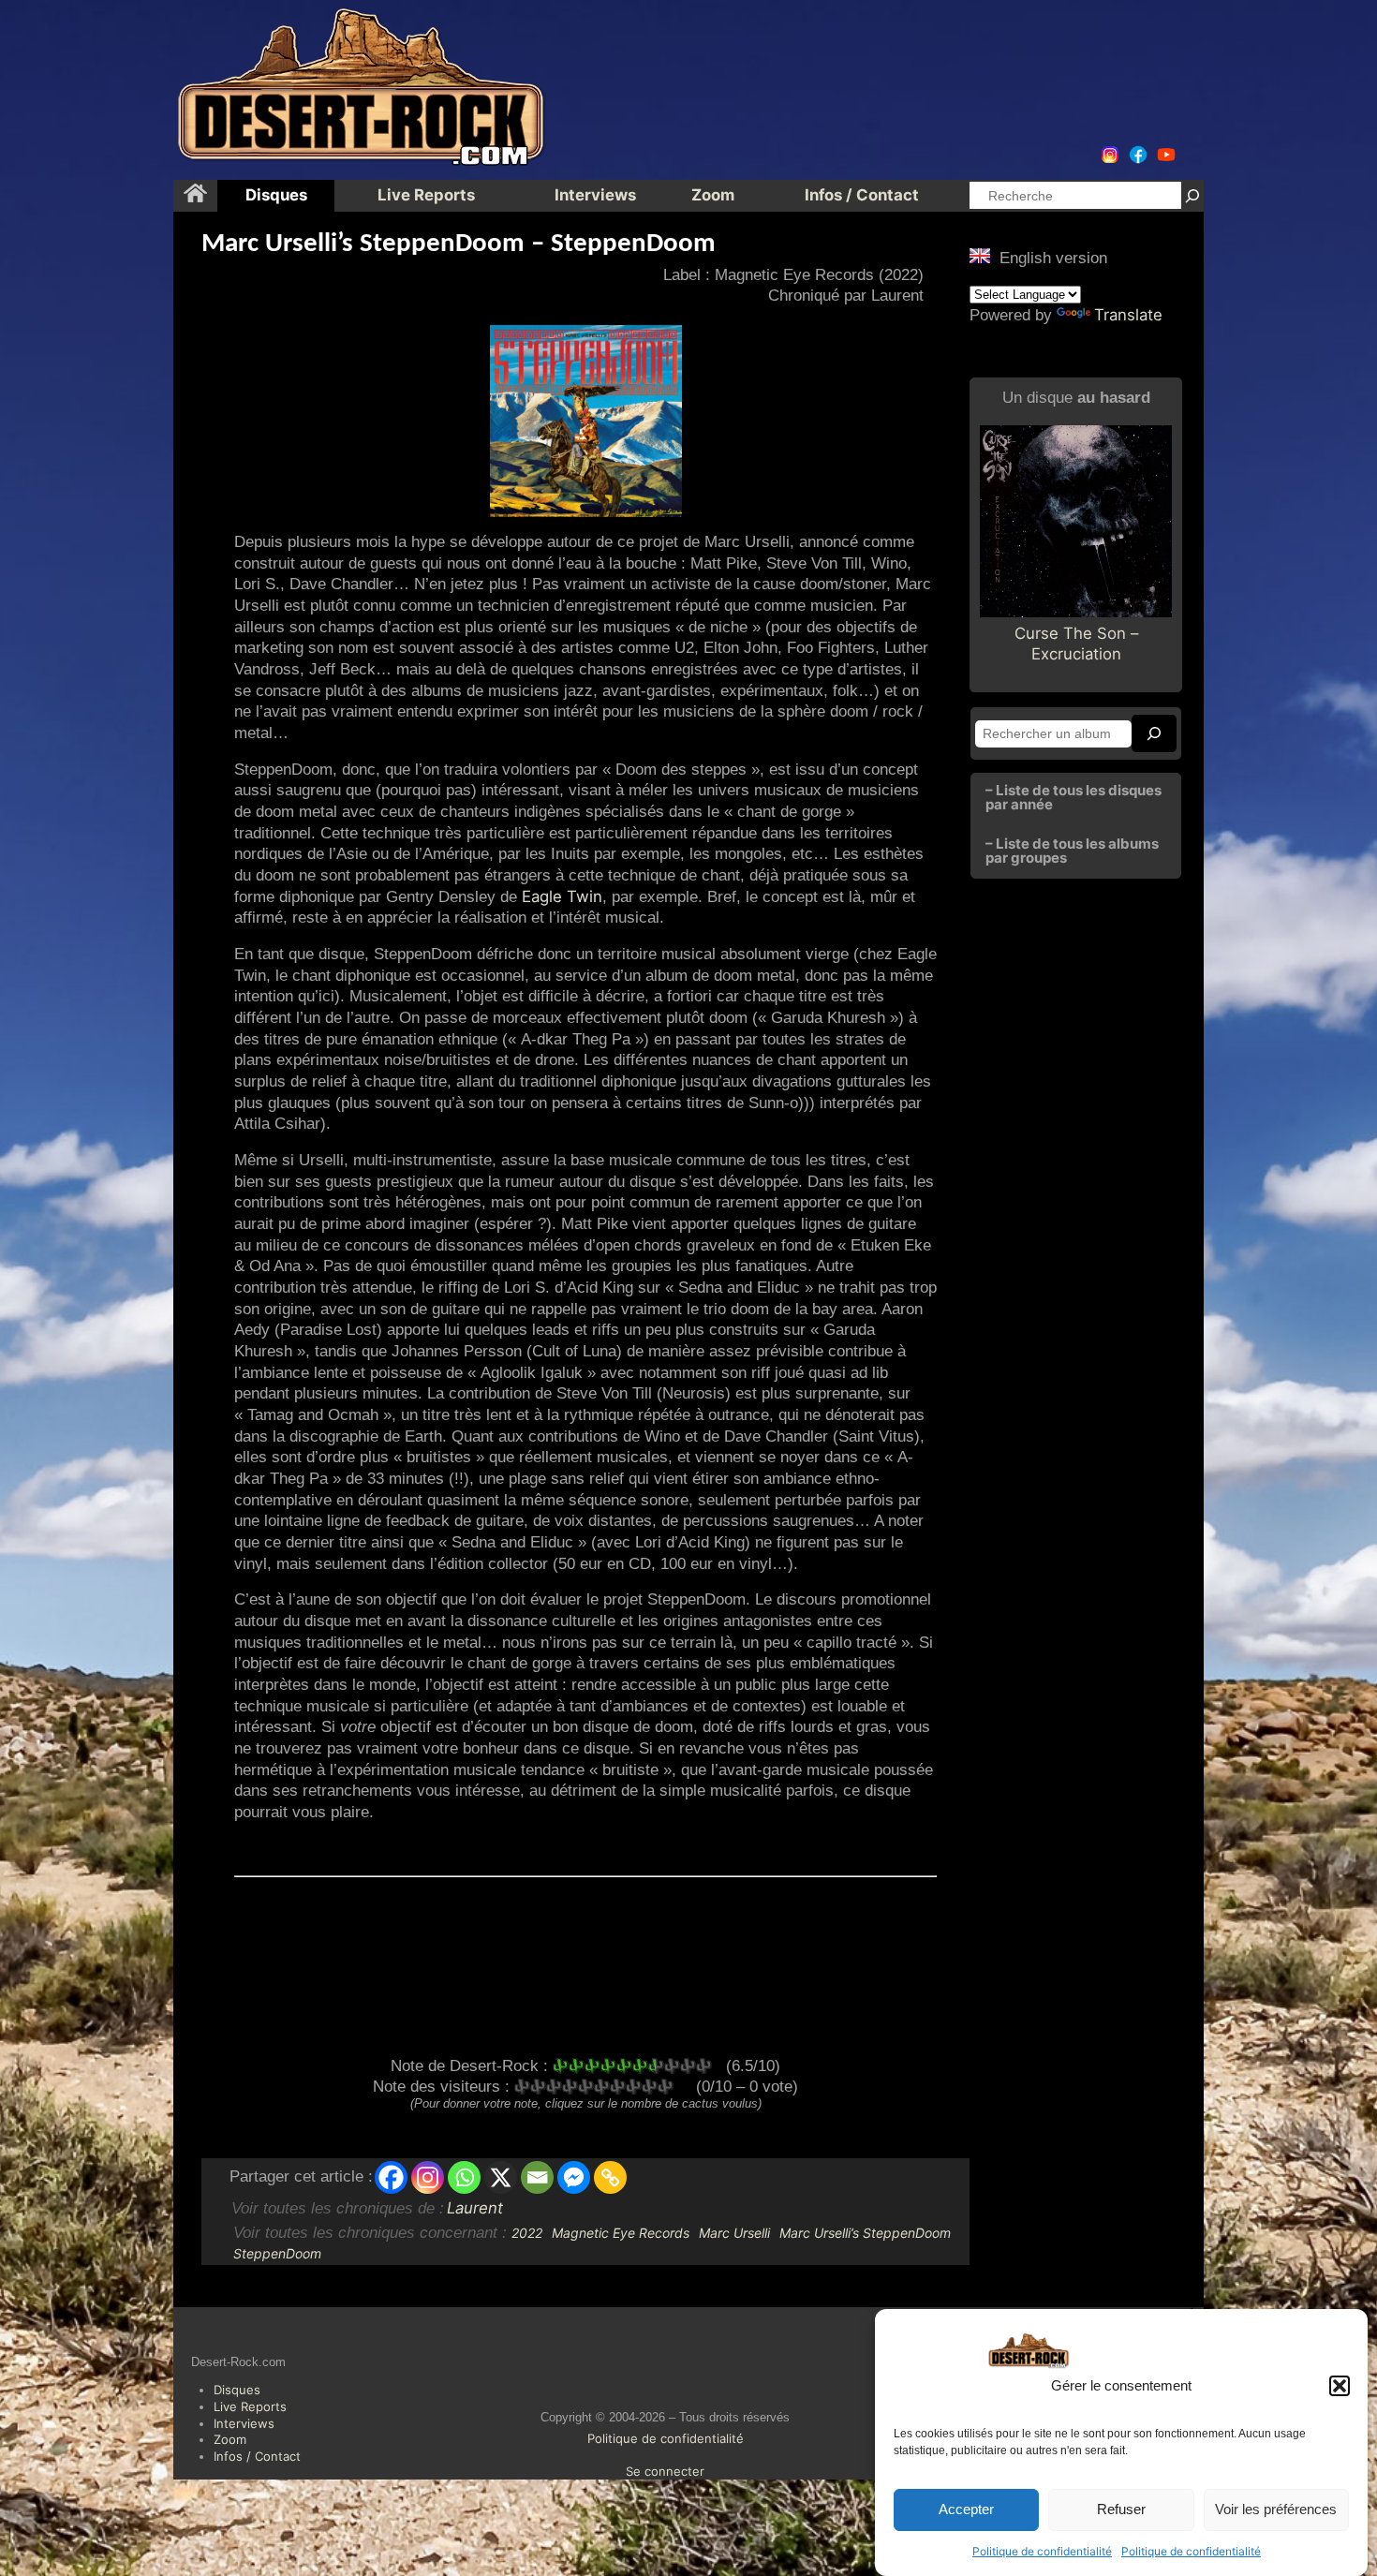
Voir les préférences (1276, 2510)
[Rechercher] (1192, 195)
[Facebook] (391, 2177)
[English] (980, 256)
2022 (527, 2233)
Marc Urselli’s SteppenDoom (865, 2233)
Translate (1128, 315)
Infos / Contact (257, 2456)
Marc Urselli (734, 2233)
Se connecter (665, 2471)
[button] (1340, 2386)
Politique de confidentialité (1042, 2551)
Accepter (966, 2510)
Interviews (244, 2423)
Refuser (1121, 2510)
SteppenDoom (277, 2253)
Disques (237, 2390)
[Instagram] (428, 2177)
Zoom (230, 2439)
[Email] (537, 2177)
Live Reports (250, 2406)
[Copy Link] (610, 2177)
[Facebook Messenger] (574, 2177)
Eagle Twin (562, 896)
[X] (501, 2177)
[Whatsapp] (464, 2177)
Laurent (475, 2208)
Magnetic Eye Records (621, 2233)
